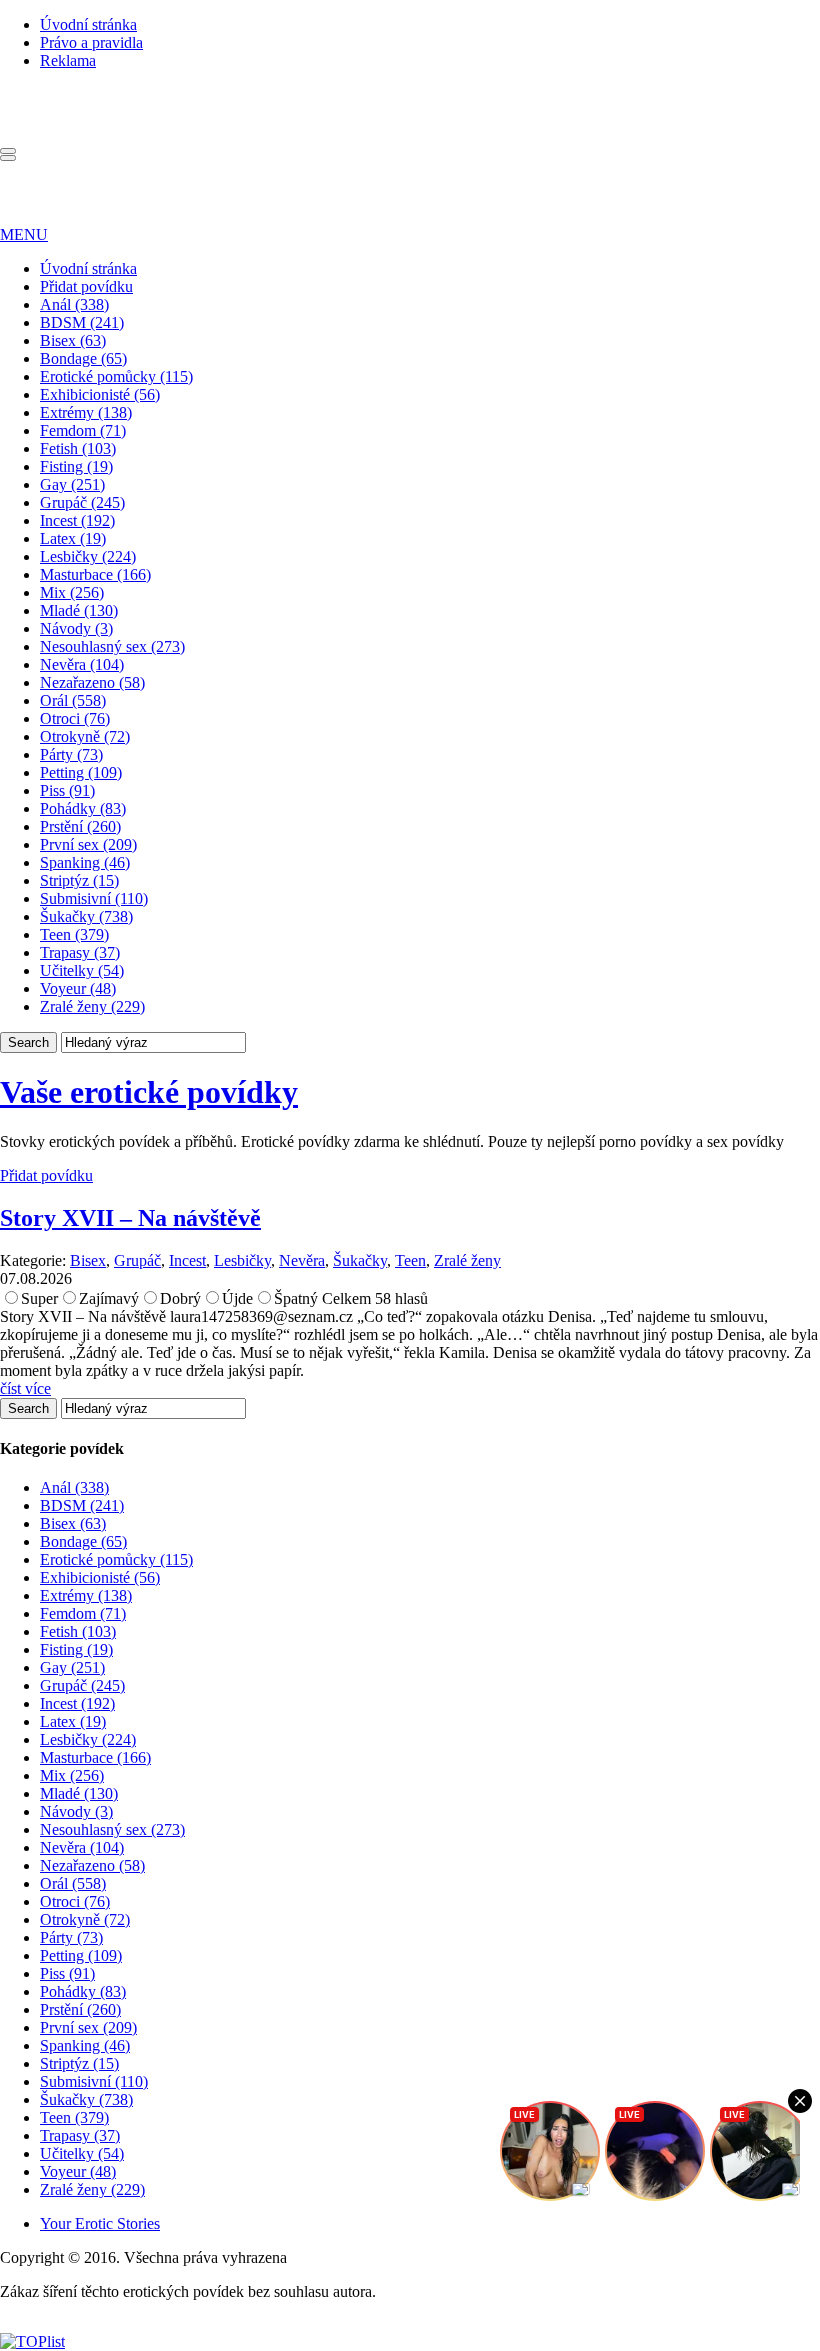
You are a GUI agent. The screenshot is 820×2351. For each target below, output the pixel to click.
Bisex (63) (73, 340)
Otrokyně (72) (85, 736)
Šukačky (360, 1260)
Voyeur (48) (78, 988)
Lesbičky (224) (88, 556)
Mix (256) (72, 592)
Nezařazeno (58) (92, 682)
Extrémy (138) (86, 412)
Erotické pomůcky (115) (116, 376)
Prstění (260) (80, 826)
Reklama (68, 60)
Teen (410, 1260)
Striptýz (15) (79, 880)
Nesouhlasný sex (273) (112, 646)
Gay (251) (72, 484)
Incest (187, 1260)
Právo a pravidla (91, 42)
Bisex (88, 1260)
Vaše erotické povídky (149, 1092)
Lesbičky (242, 1260)
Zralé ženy (467, 1260)
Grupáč (137, 1260)
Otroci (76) (75, 718)
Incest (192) (77, 520)
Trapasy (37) (80, 952)
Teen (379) (74, 934)
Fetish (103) (78, 448)
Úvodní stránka (88, 24)
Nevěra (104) (82, 664)
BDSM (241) (82, 322)
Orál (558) (73, 700)
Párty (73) (71, 754)
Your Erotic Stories (100, 2223)
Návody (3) (76, 628)
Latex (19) (73, 538)
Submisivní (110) (94, 898)
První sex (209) (88, 844)
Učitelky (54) (82, 970)
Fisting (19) (76, 466)
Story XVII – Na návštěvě (130, 1218)
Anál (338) (74, 304)
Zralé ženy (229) (92, 1006)
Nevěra (302, 1260)
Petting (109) (81, 772)
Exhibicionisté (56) (100, 394)
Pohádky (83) (83, 808)
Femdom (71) (83, 430)
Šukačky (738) (86, 916)
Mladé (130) (79, 610)
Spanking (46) (85, 862)
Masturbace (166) (95, 574)
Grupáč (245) (82, 502)
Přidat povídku (86, 286)
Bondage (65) (83, 358)
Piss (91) (67, 790)
